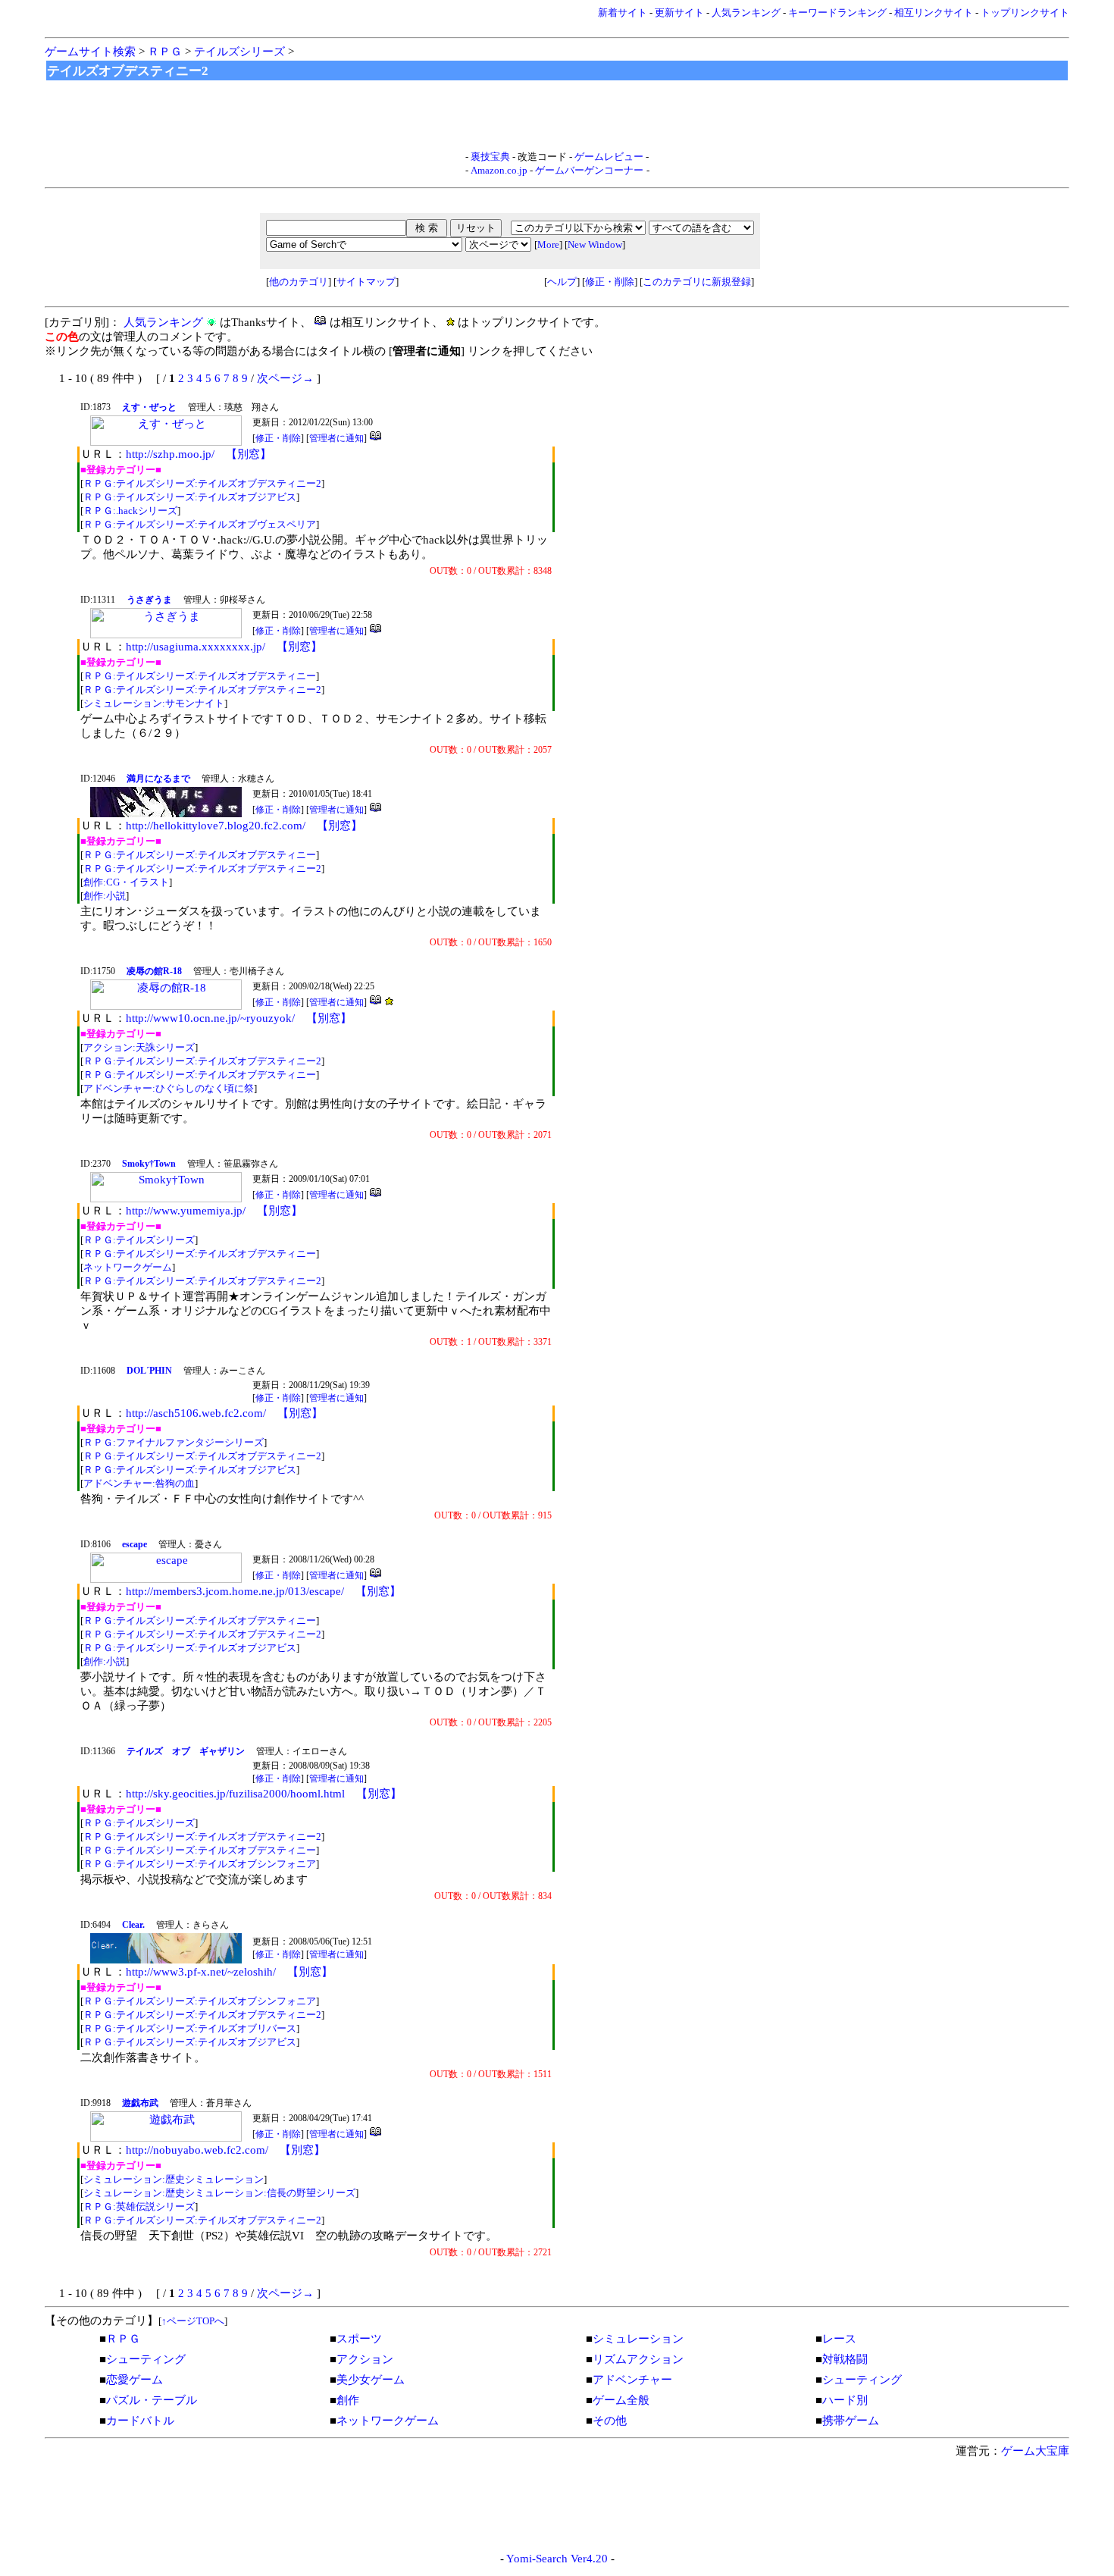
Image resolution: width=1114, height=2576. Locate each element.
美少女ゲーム (371, 2380)
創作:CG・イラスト (126, 882)
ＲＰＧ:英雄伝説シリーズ (139, 2206)
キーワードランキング (837, 13)
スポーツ (359, 2339)
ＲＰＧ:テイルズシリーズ (139, 1240)
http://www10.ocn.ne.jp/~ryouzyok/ (210, 1018)
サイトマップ (366, 282)
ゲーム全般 (621, 2400)
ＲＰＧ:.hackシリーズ (130, 511)
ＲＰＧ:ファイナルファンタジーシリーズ (174, 1442)
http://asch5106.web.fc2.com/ (196, 1413)
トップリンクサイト (1025, 13)
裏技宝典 (490, 157)
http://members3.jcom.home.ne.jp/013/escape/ (235, 1591)
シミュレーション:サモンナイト (154, 703)
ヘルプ (562, 282)
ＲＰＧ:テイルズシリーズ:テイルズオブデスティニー (200, 676)
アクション (365, 2359)
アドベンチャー (632, 2380)
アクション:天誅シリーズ (139, 1047)
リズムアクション (638, 2359)
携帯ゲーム (851, 2421)
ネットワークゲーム (128, 1267)
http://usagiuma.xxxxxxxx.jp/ (196, 647)
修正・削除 (610, 282)
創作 (348, 2400)
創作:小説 (105, 896)
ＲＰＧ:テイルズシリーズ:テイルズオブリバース (190, 2028)
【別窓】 (249, 454)
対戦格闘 (845, 2359)
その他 (610, 2421)
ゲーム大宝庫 (1035, 2451)
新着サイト (623, 13)
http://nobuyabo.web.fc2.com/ (197, 2150)
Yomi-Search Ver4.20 (557, 2559)
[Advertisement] (557, 116)
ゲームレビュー (609, 157)
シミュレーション (638, 2339)
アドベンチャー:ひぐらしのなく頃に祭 (169, 1088)
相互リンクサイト (934, 13)
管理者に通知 (336, 438)
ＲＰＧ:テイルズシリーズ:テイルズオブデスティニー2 (202, 483)
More (548, 244)
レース (839, 2339)
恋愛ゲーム (135, 2380)
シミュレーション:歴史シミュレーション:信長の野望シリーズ (219, 2193)
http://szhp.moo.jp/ (170, 454)
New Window (595, 244)
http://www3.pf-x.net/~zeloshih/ (201, 1972)
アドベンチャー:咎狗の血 (139, 1483)
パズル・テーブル (152, 2400)
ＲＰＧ (165, 52)
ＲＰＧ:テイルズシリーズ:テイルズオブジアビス (190, 497)
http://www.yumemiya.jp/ (186, 1211)
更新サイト (679, 13)
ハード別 (845, 2400)
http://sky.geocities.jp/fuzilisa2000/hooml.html (235, 1794)
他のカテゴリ (299, 282)
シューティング (146, 2359)
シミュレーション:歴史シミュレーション (174, 2179)
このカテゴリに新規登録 (697, 282)
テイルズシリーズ (239, 52)
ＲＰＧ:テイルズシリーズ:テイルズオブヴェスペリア (200, 524)
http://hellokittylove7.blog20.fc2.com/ (216, 826)
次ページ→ (285, 378)
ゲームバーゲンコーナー (589, 170)
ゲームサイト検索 (90, 52)
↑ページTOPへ (193, 2321)
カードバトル (140, 2421)
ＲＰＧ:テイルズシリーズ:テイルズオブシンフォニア (200, 1864)
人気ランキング (746, 13)
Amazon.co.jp (499, 170)
